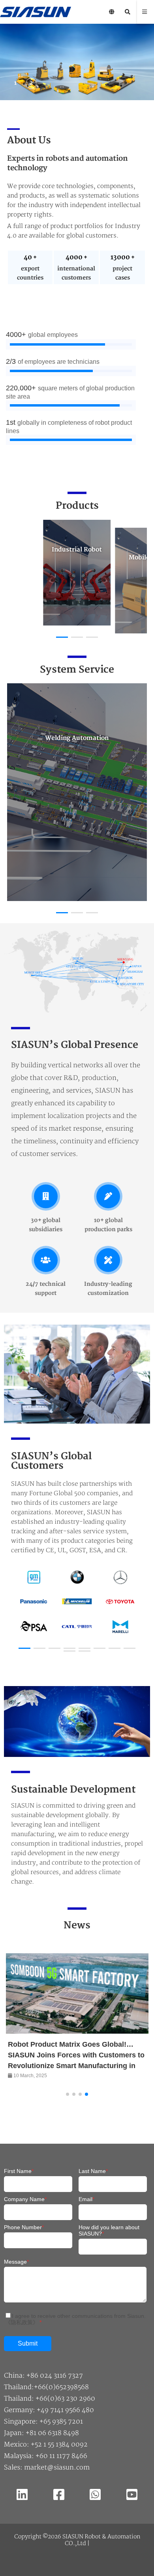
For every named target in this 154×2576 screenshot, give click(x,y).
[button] (16, 84)
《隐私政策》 (22, 2322)
